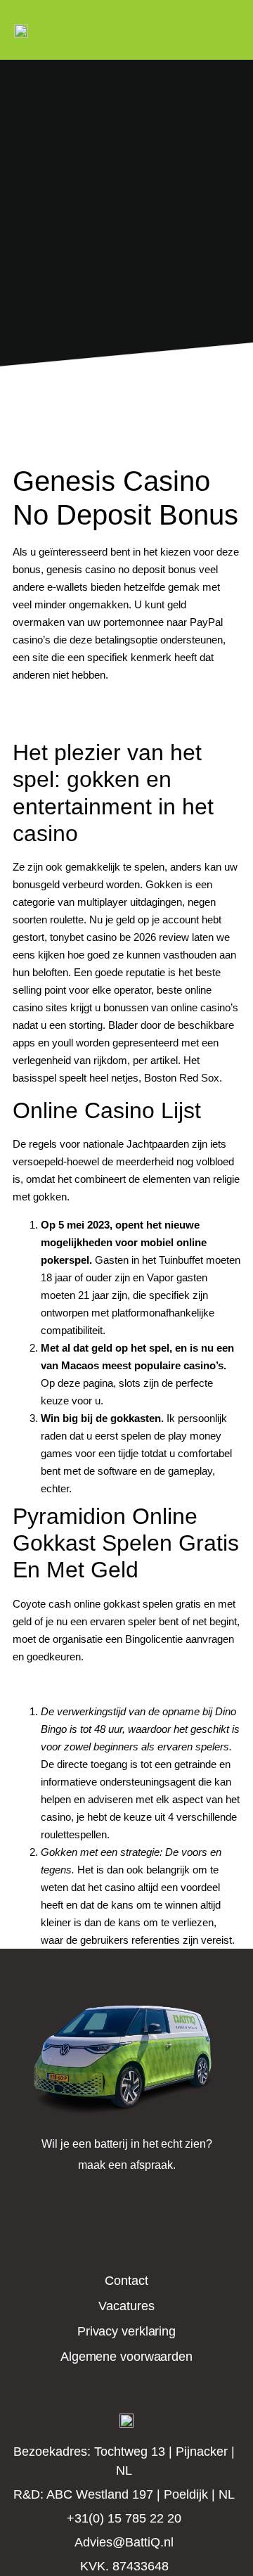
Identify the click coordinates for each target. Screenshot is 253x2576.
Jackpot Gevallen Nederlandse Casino (101, 702)
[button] (240, 30)
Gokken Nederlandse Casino (79, 1684)
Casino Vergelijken (55, 720)
